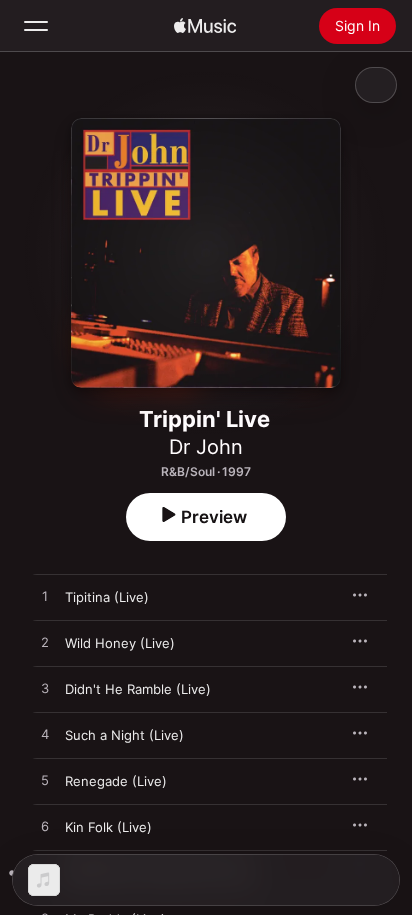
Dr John (206, 447)
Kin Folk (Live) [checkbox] (108, 827)
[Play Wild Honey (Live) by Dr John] (45, 643)
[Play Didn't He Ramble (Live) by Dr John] (45, 689)
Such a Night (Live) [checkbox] (124, 735)
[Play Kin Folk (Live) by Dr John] (45, 827)
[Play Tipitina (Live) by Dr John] (45, 597)
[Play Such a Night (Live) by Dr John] (45, 735)
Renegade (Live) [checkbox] (116, 781)
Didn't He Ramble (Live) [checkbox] (138, 689)
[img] (205, 26)
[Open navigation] (36, 26)
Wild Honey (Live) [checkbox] (120, 643)
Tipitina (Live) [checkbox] (107, 597)
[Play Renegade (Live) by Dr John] (45, 781)
